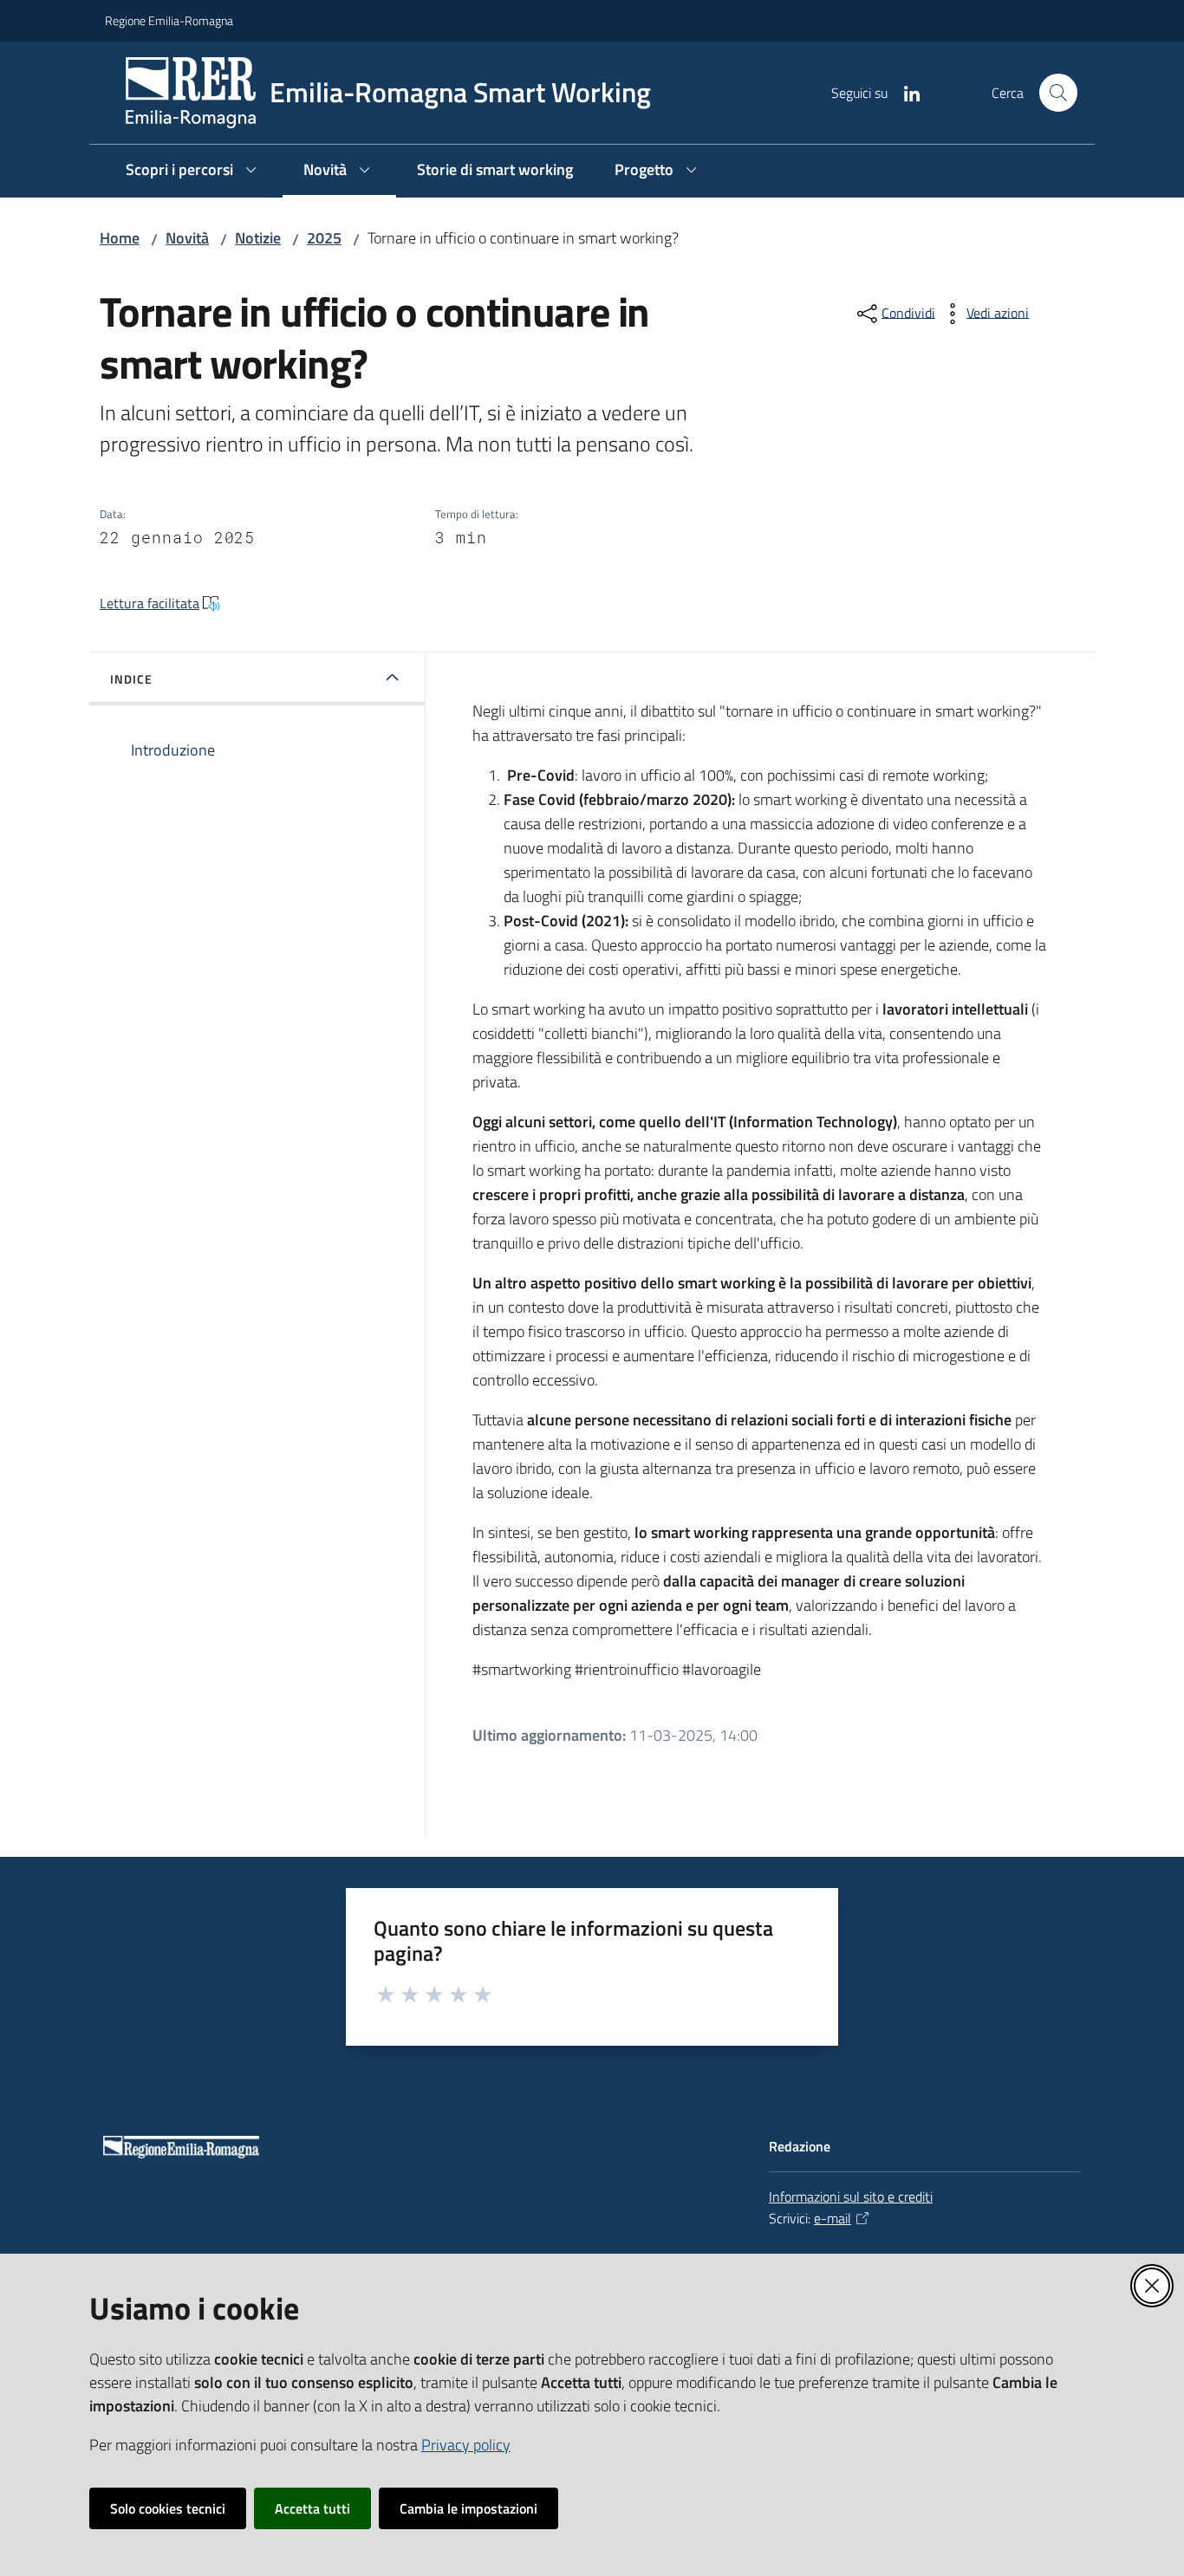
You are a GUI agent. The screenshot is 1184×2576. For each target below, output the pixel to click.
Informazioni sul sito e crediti (851, 2196)
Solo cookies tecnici (168, 2508)
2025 (324, 238)
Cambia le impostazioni (468, 2508)
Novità (187, 238)
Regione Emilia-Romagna (169, 20)
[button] (1058, 93)
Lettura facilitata (150, 603)
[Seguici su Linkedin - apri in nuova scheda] (905, 92)
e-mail (833, 2218)
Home (120, 238)
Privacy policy (466, 2445)
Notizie (258, 238)
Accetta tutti (312, 2508)
